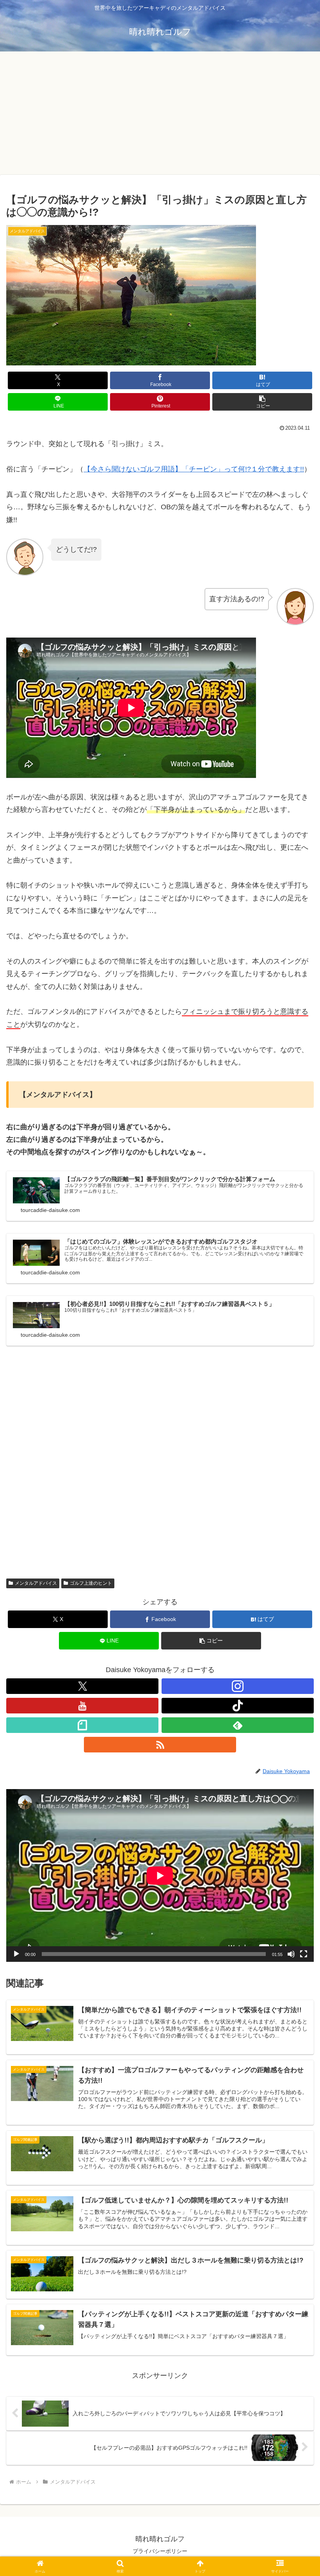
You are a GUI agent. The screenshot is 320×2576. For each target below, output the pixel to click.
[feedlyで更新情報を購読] (238, 1725)
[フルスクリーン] (304, 1954)
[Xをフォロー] (82, 1686)
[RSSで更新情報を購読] (160, 1745)
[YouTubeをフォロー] (82, 1706)
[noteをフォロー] (82, 1725)
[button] (262, 402)
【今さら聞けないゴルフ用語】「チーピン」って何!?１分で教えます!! (194, 469)
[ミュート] (291, 1954)
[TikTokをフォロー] (238, 1706)
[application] (160, 1875)
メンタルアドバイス (36, 1583)
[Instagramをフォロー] (238, 1686)
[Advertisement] (160, 115)
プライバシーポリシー (160, 2551)
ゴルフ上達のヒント (91, 1583)
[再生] (16, 1954)
